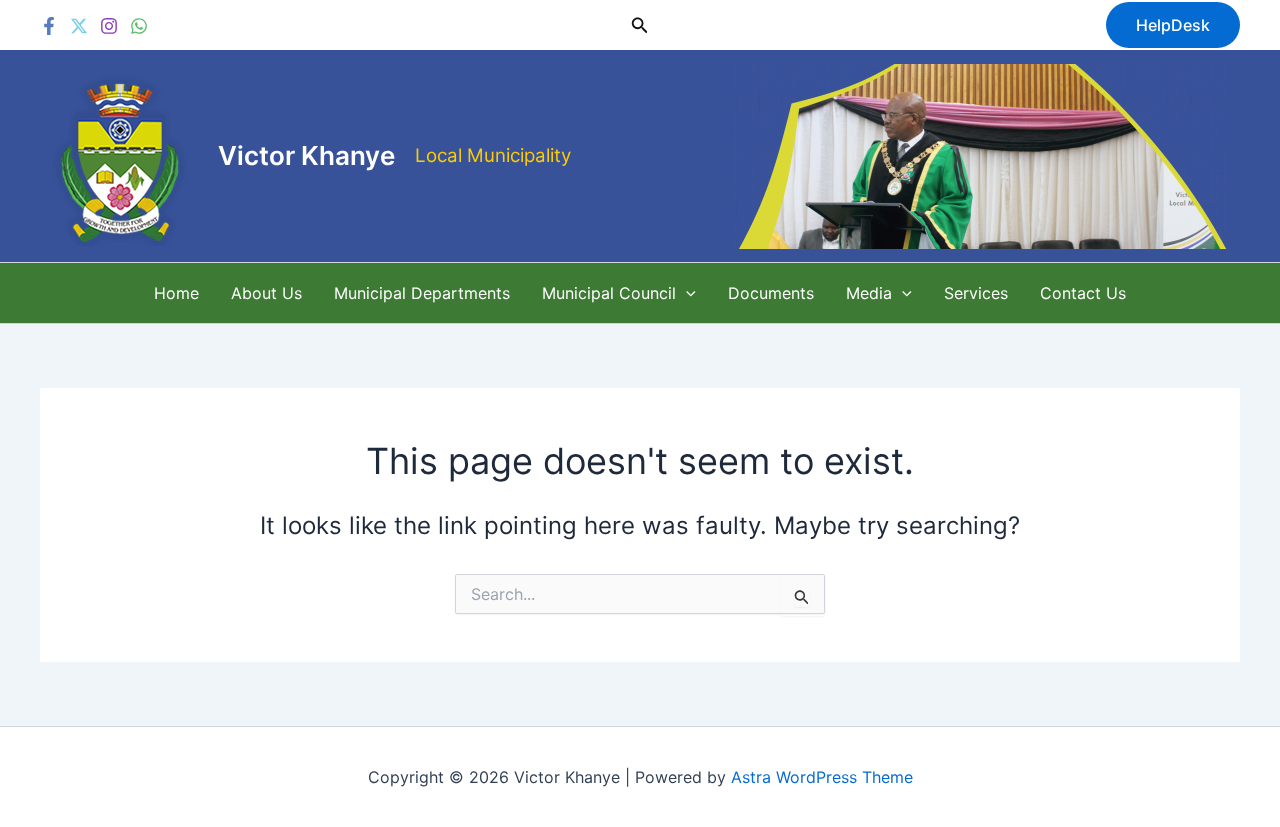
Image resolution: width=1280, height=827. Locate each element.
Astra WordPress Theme (822, 777)
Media (869, 293)
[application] (686, 293)
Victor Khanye (306, 155)
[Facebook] (49, 26)
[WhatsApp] (139, 26)
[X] (79, 26)
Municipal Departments (422, 293)
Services (976, 293)
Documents (771, 293)
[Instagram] (109, 26)
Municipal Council (609, 293)
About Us (266, 293)
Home (176, 293)
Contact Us (1083, 293)
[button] (640, 25)
